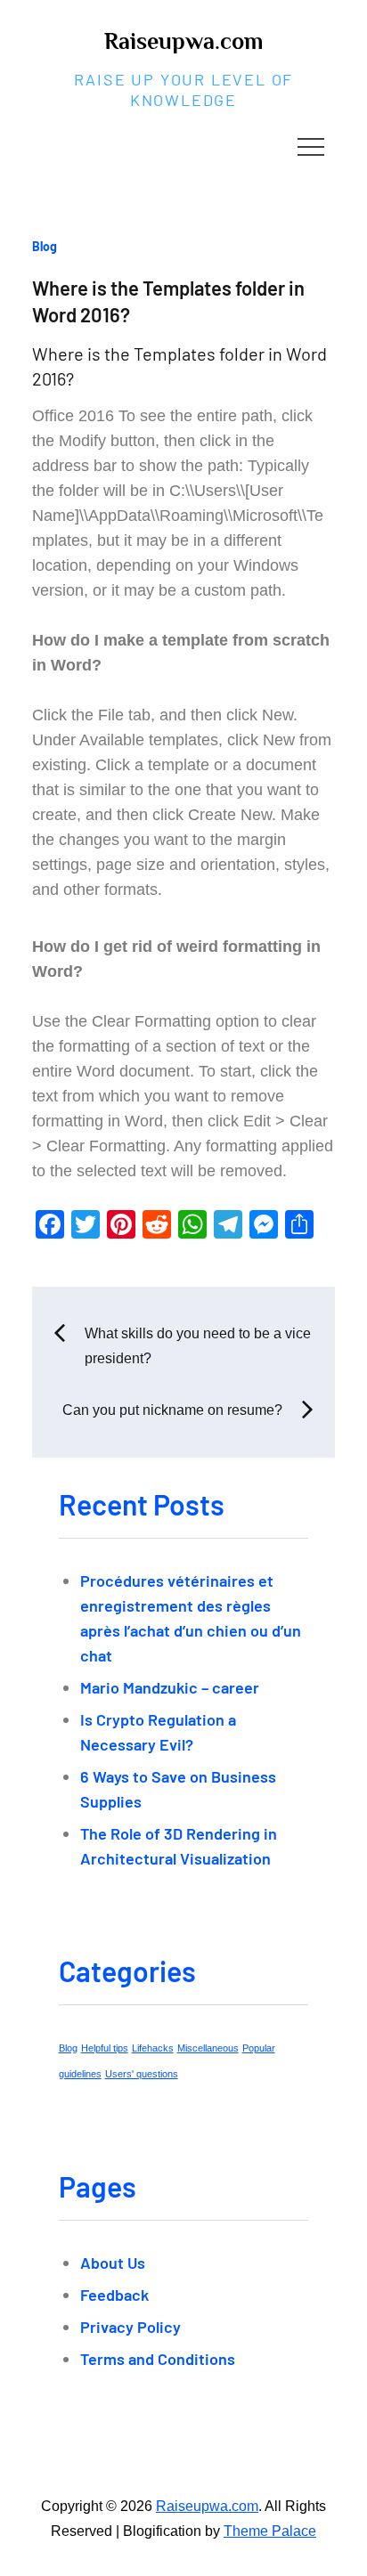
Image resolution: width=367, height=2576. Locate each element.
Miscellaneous (208, 2048)
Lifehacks (153, 2048)
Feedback (114, 2295)
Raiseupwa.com (183, 41)
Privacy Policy (130, 2327)
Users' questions (142, 2074)
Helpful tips (105, 2048)
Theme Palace (270, 2531)
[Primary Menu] (311, 146)
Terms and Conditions (158, 2359)
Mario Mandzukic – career (170, 1687)
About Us (113, 2263)
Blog (45, 246)
